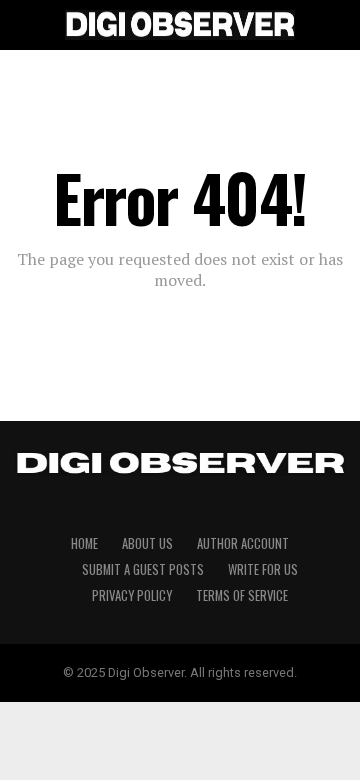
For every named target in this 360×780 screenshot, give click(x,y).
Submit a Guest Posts (143, 569)
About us (147, 543)
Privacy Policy (132, 595)
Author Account (243, 543)
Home (84, 543)
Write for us (263, 569)
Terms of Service (242, 595)
